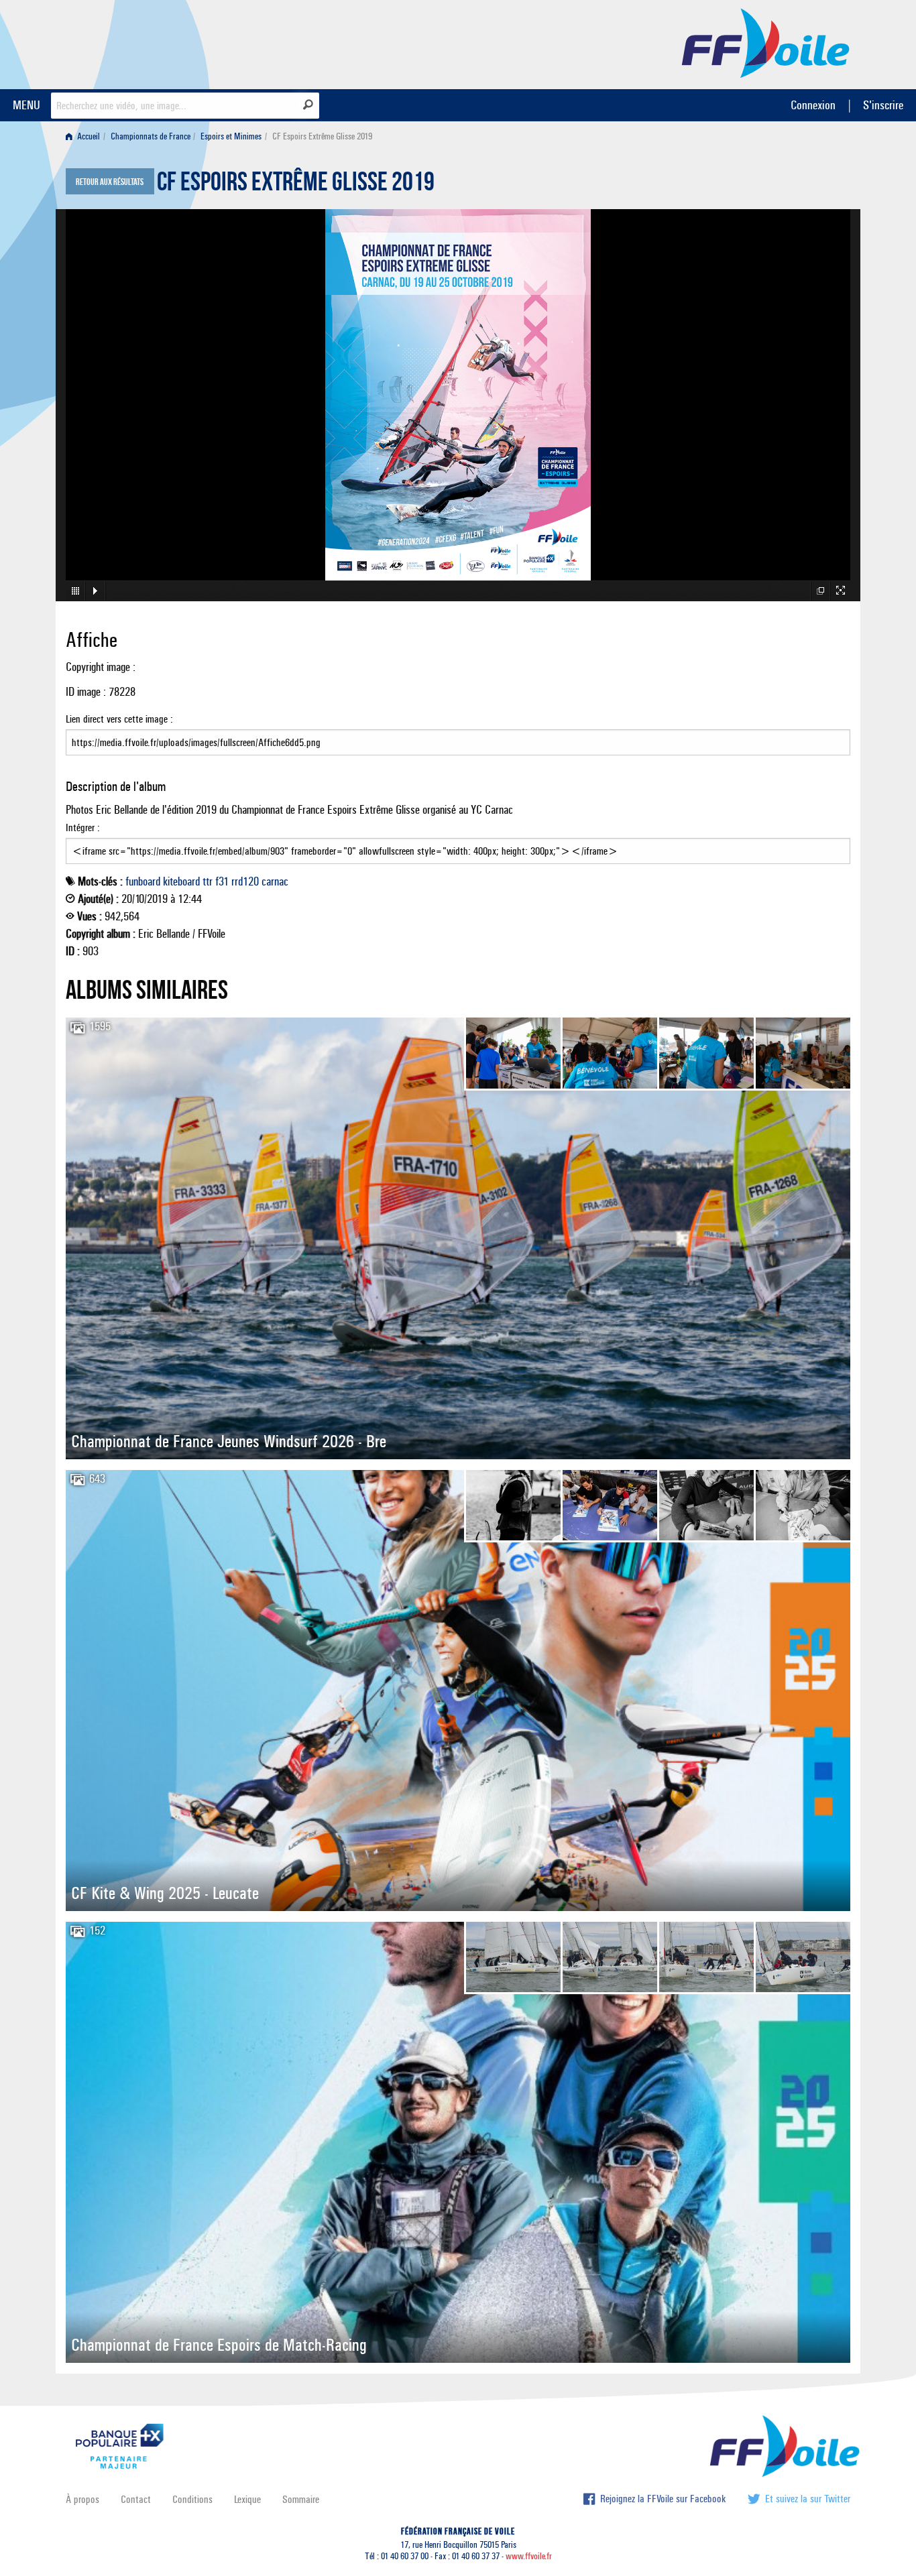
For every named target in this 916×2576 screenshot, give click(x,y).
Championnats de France (151, 136)
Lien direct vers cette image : (119, 719)
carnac (275, 881)
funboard (143, 881)
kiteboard (181, 881)
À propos (82, 2499)
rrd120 (245, 881)
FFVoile (766, 42)
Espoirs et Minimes (231, 136)
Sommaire (301, 2499)
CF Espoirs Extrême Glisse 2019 (296, 185)
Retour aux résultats (110, 182)
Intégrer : (83, 827)
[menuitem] (85, 136)
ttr (208, 881)
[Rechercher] (308, 105)
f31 (222, 881)
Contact (136, 2499)
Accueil (88, 136)
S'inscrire (883, 105)
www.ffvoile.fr (529, 2556)
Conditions (192, 2499)
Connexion (813, 105)
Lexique (247, 2499)
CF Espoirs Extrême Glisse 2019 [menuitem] (322, 136)
